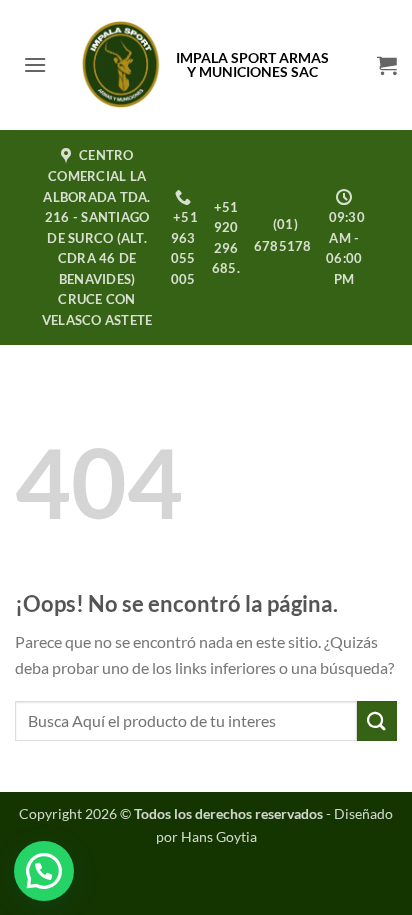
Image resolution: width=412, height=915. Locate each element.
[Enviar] (377, 720)
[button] (35, 64)
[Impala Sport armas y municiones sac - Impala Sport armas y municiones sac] (121, 65)
